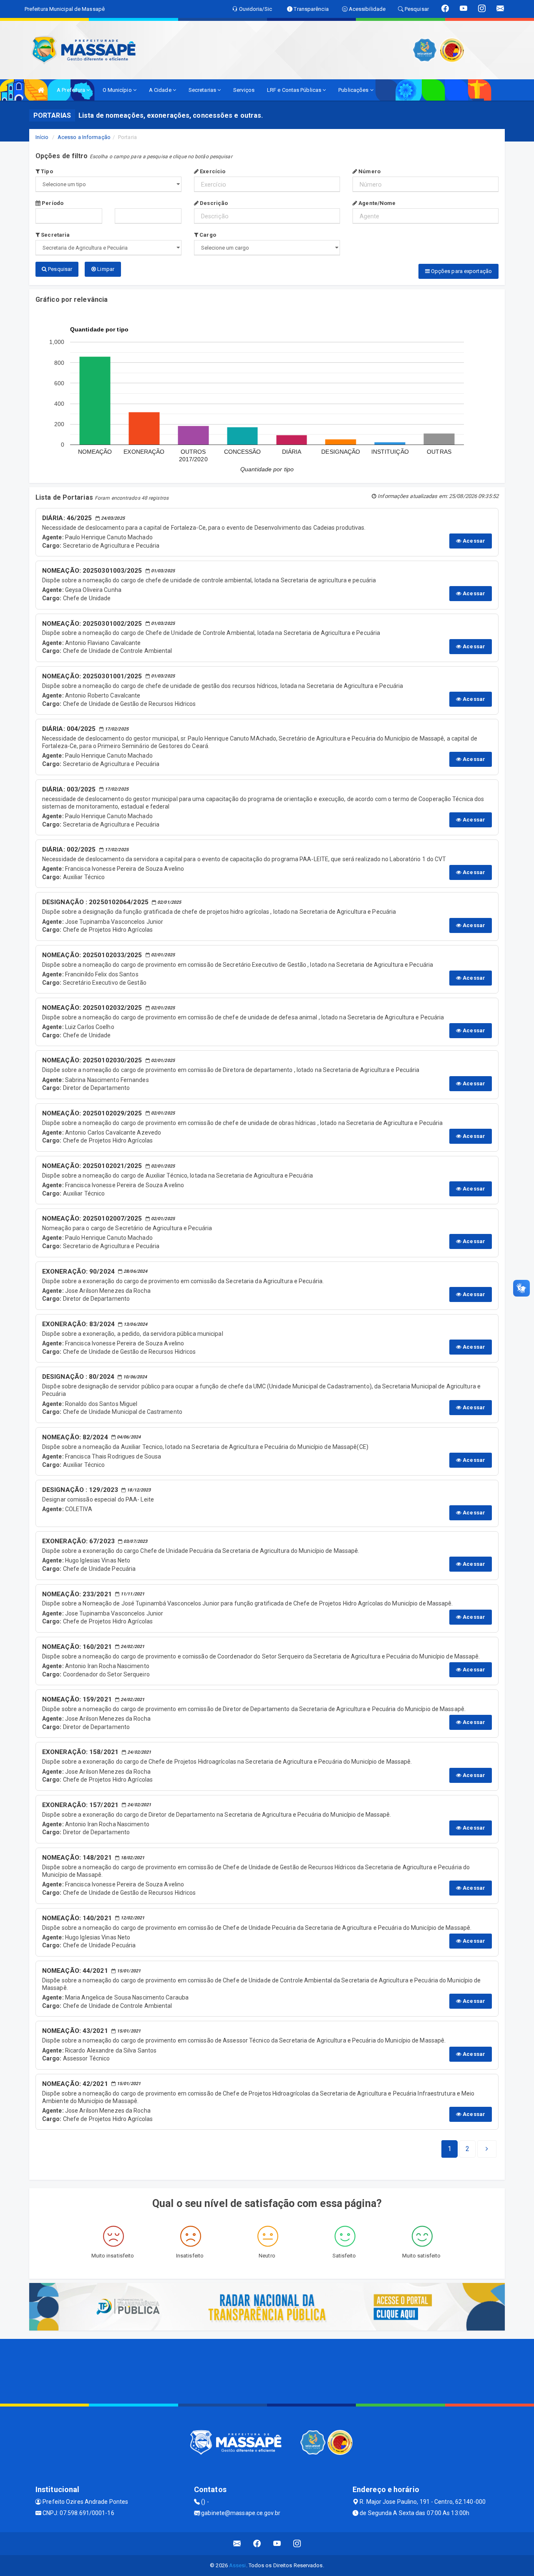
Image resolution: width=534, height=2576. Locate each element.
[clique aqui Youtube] (277, 2544)
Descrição (213, 203)
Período (52, 203)
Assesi (238, 2565)
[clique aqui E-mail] (237, 2544)
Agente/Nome (376, 203)
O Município (118, 90)
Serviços (244, 90)
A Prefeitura (72, 90)
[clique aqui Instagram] (297, 2544)
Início (42, 137)
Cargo (207, 235)
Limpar (105, 269)
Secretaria (55, 235)
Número (369, 171)
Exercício (212, 171)
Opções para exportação (461, 271)
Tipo (46, 171)
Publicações (354, 90)
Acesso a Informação (84, 137)
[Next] (487, 2149)
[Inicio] (41, 90)
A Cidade (161, 90)
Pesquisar (59, 269)
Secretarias (203, 90)
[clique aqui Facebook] (257, 2544)
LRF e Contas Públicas (295, 90)
